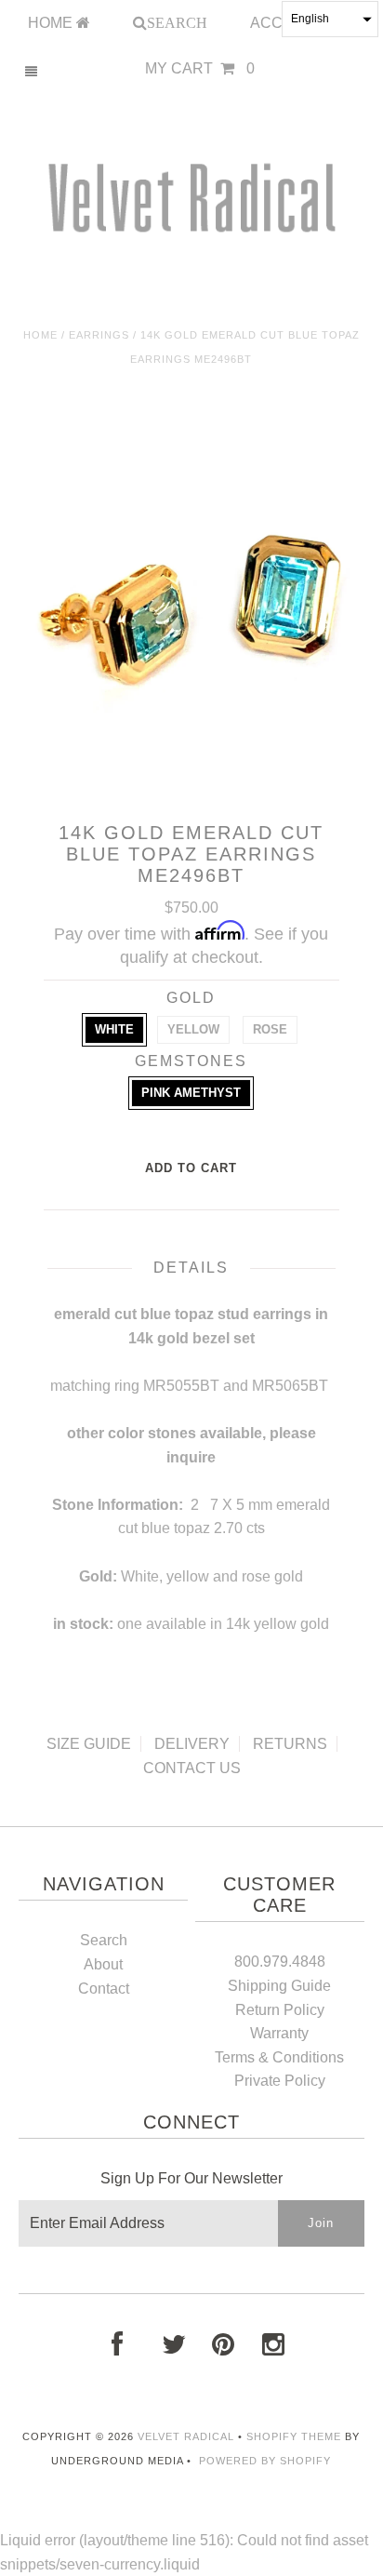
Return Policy (280, 2010)
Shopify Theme (294, 2436)
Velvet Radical (186, 2436)
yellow (193, 1029)
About (103, 1964)
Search (104, 1940)
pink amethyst (191, 1093)
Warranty (279, 2033)
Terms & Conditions (279, 2057)
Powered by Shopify (265, 2461)
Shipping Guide (279, 1986)
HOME (52, 23)
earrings (99, 335)
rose (270, 1029)
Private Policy (280, 2081)
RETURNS (290, 1744)
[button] (330, 19)
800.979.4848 (280, 1962)
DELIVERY (192, 1744)
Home (40, 335)
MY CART (200, 68)
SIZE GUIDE (89, 1744)
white (114, 1029)
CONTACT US (192, 1768)
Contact (104, 1989)
